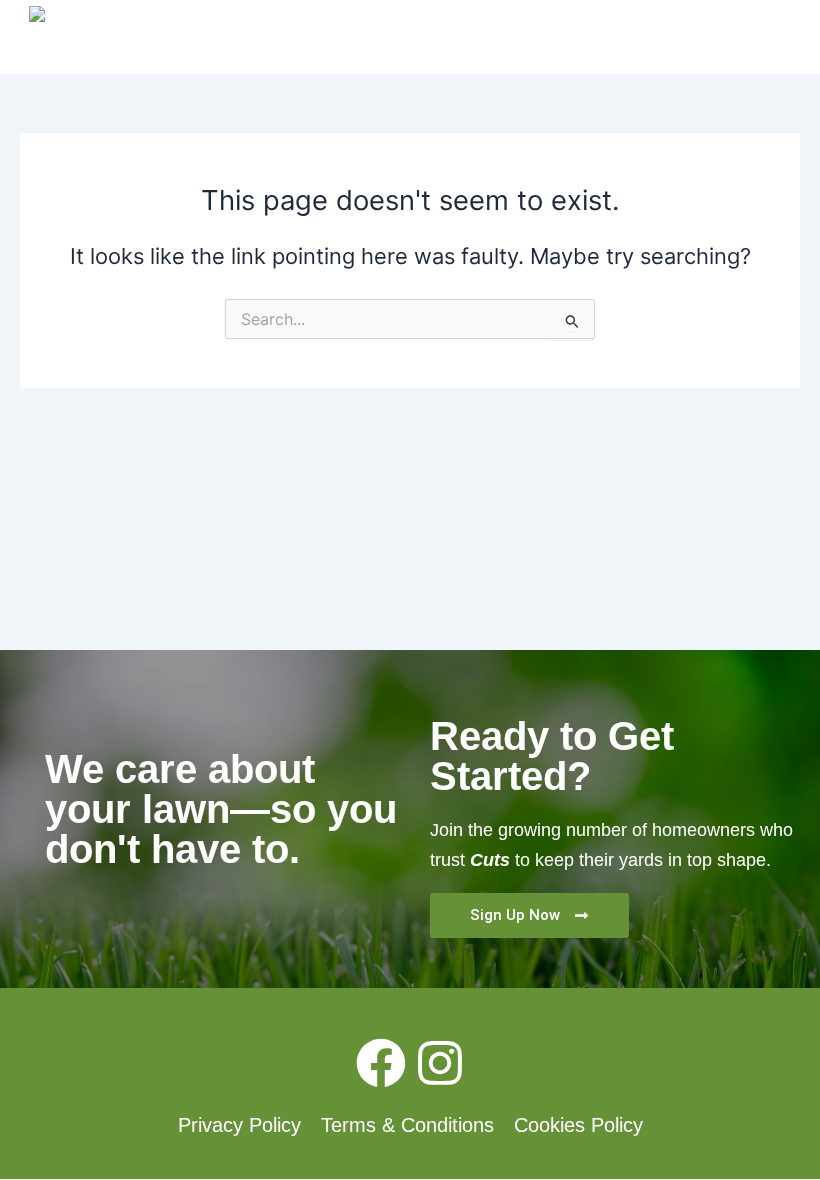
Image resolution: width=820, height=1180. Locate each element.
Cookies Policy (578, 1125)
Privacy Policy (239, 1125)
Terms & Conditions (407, 1125)
